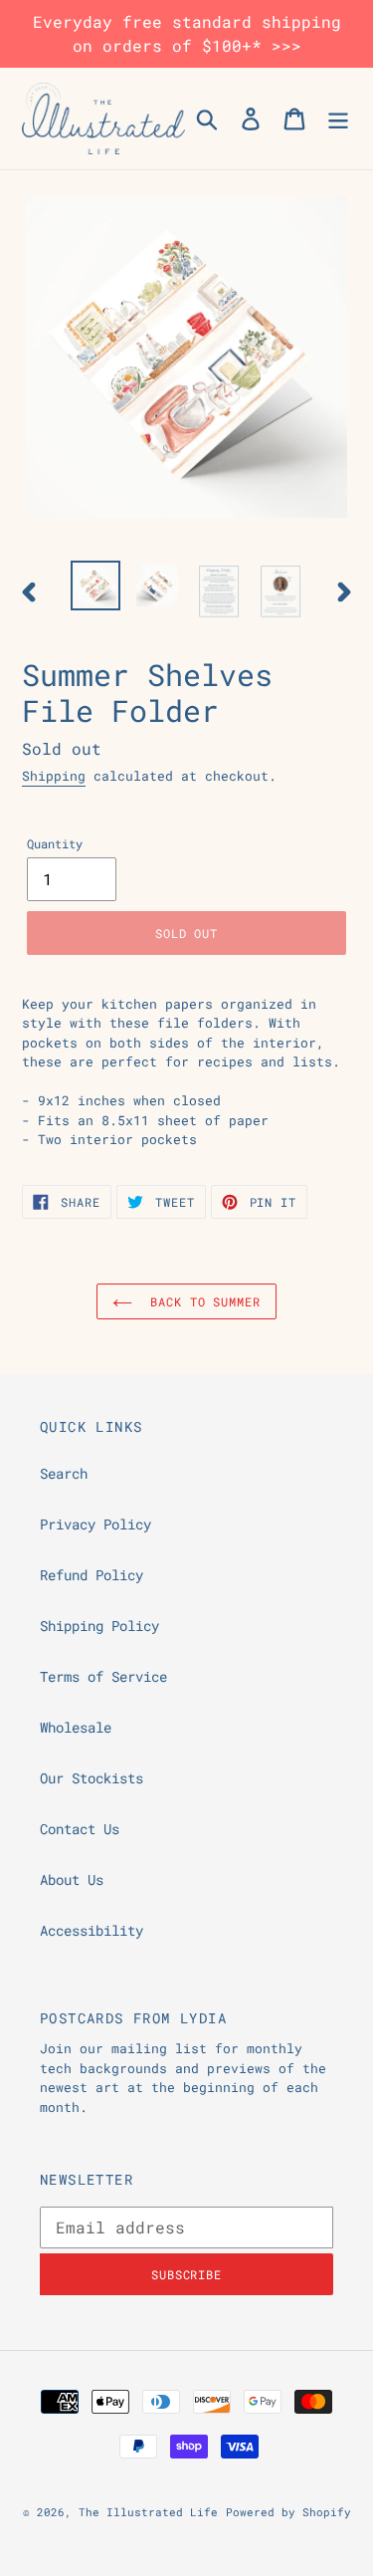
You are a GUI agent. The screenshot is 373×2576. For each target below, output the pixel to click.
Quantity (55, 843)
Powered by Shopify (288, 2512)
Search (64, 1473)
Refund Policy (92, 1575)
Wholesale (76, 1727)
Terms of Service (103, 1676)
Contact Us (80, 1829)
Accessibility (92, 1930)
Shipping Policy (99, 1626)
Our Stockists (92, 1778)
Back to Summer (201, 1301)
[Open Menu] (338, 118)
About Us (72, 1879)
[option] (95, 585)
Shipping (54, 776)
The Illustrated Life (148, 2512)
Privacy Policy (95, 1524)
